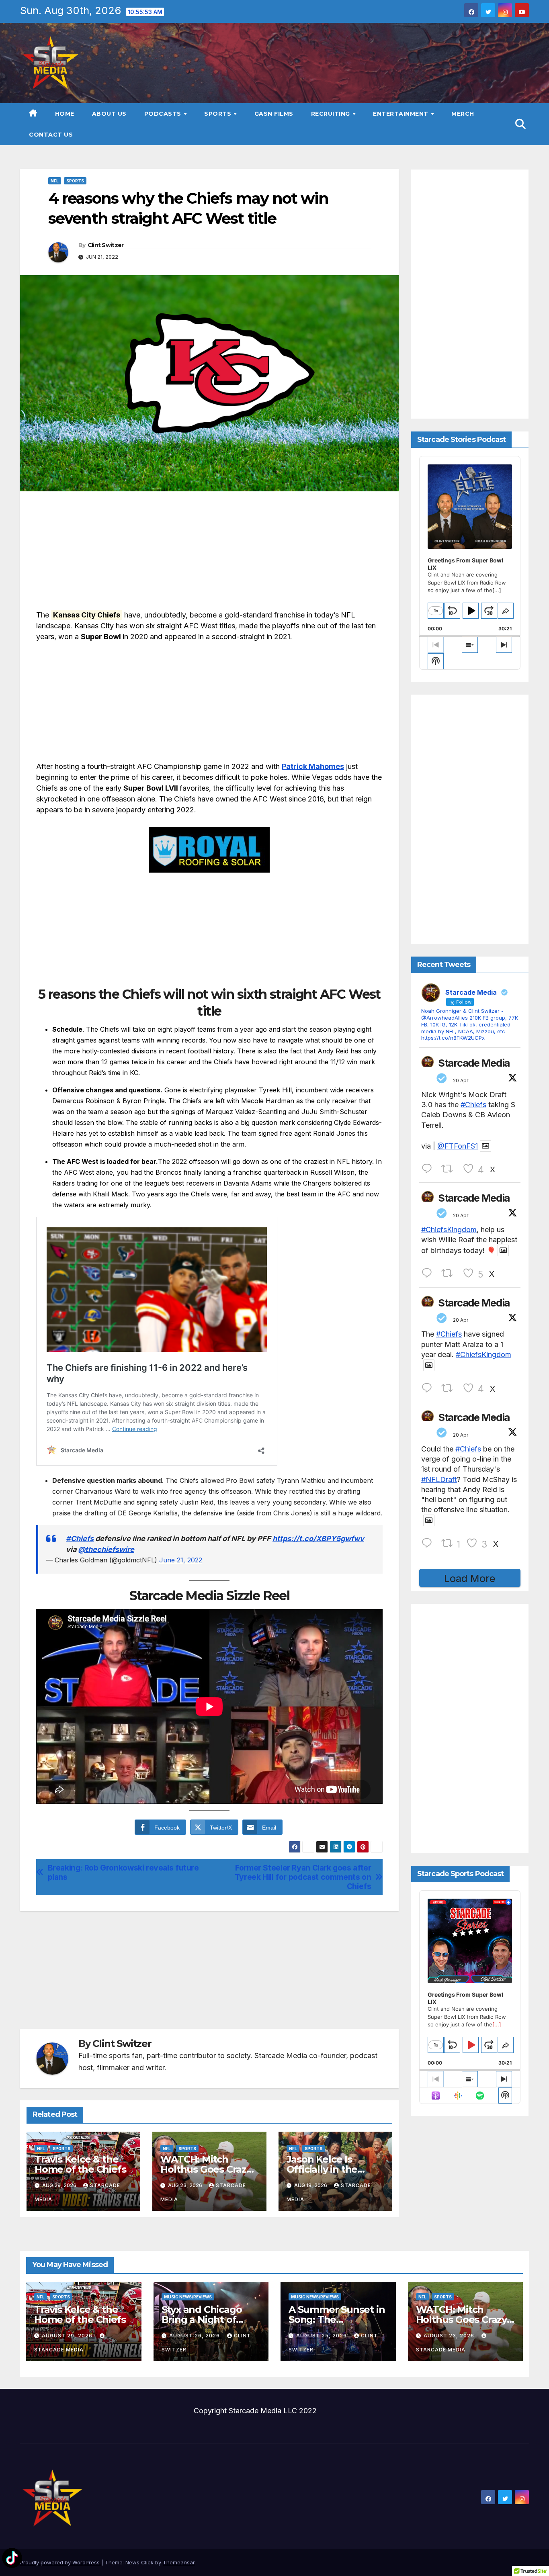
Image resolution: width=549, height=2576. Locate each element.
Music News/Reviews (188, 2297)
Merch (463, 114)
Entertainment (402, 114)
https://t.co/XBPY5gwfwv (318, 1538)
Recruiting (332, 114)
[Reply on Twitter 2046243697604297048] (429, 1543)
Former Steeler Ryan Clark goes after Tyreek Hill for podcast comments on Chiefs (303, 1877)
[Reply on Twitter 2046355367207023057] (429, 1273)
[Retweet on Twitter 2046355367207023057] (450, 1273)
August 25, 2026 (322, 2336)
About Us (109, 114)
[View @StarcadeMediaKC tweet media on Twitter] (485, 1146)
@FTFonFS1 (458, 1146)
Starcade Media (474, 1063)
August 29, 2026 (68, 2336)
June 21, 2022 (181, 1560)
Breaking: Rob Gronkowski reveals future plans (123, 1873)
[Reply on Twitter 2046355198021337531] (429, 1388)
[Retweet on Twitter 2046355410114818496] (450, 1169)
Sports (219, 114)
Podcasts (164, 114)
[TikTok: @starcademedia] (12, 2559)
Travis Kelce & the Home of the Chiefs (80, 2164)
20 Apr (461, 1080)
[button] (520, 124)
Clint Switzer (106, 245)
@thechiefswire (106, 1549)
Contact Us (51, 135)
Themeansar (179, 2562)
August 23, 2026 (450, 2336)
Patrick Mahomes (313, 766)
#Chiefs (80, 1538)
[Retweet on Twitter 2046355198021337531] (450, 1388)
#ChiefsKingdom (449, 1230)
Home (65, 114)
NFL (55, 181)
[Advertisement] (209, 553)
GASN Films (274, 114)
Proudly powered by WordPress (61, 2562)
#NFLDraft (439, 1479)
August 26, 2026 (195, 2336)
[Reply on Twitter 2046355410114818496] (429, 1169)
